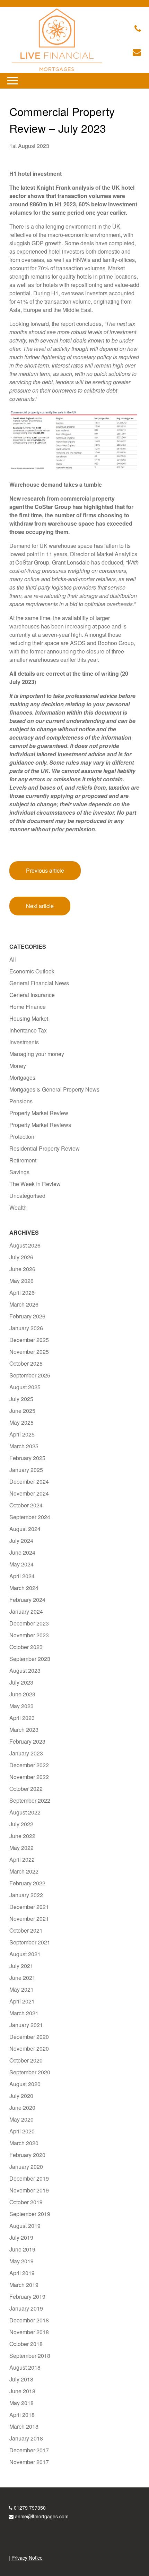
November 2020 (29, 2048)
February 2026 (27, 1316)
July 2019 (21, 2237)
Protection (22, 1137)
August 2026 (25, 1245)
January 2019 (26, 2308)
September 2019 (30, 2214)
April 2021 (22, 2001)
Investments (24, 1042)
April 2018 (22, 2415)
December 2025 (29, 1340)
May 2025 (21, 1422)
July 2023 (21, 1682)
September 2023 (30, 1659)
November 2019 (29, 2190)
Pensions (21, 1101)
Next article (40, 906)
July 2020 (21, 2096)
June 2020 (22, 2108)
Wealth (18, 1207)
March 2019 (24, 2285)
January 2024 (26, 1611)
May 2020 (21, 2119)
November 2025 (29, 1352)
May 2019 (21, 2261)
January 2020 (26, 2167)
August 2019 (25, 2226)
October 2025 (26, 1363)
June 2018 (22, 2391)
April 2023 (22, 1718)
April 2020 (22, 2131)
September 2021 (30, 1942)
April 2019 (22, 2273)
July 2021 (21, 1966)
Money (18, 1066)
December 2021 (29, 1907)
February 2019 (27, 2297)
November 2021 (29, 1919)
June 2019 (22, 2249)
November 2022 (29, 1777)
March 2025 (24, 1446)
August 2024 (25, 1529)
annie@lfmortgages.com (42, 2516)
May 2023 (21, 1706)
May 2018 (21, 2403)
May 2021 (21, 1989)
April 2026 (22, 1293)
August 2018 (25, 2367)
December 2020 (29, 2037)
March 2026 (24, 1304)
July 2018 (21, 2379)
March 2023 (24, 1730)
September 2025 (30, 1375)
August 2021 (25, 1954)
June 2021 (22, 1978)
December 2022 (29, 1765)
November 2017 (29, 2462)
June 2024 (22, 1552)
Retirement (23, 1160)
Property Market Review (39, 1113)
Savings (19, 1172)
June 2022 (22, 1836)
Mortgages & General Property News (54, 1089)
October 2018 (26, 2344)
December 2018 (29, 2320)
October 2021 (26, 1930)
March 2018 (24, 2426)
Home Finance (28, 1007)
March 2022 (24, 1871)
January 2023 (26, 1753)
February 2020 (27, 2155)
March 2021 (24, 2013)
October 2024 (26, 1505)
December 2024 (29, 1482)
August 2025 (25, 1387)
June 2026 (22, 1269)
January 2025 (26, 1470)
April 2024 (22, 1576)
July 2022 (21, 1824)
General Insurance (32, 995)
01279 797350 (30, 2508)
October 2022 (26, 1789)
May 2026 (21, 1281)
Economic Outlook (32, 971)
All (13, 959)
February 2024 (27, 1600)
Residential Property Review (45, 1148)
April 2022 (22, 1859)
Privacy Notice (27, 2558)
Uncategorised (27, 1196)
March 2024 (24, 1588)
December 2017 (29, 2450)
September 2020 (30, 2072)
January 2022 (26, 1895)
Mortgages (22, 1077)
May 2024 (21, 1564)
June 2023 (22, 1694)
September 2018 (30, 2356)
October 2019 (26, 2202)
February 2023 (27, 1741)
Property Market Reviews (40, 1125)
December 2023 (29, 1623)
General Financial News (39, 983)
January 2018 (26, 2438)
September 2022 (30, 1800)
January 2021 (26, 2025)
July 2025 (21, 1399)
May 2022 (21, 1848)
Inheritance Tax (28, 1030)
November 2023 (29, 1635)
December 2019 (29, 2178)
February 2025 (27, 1458)
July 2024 (21, 1541)
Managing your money (37, 1054)
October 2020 (26, 2060)
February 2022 (27, 1883)
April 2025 (22, 1434)
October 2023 (26, 1647)
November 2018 (29, 2332)
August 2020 (25, 2084)
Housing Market (29, 1018)
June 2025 (22, 1411)
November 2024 (29, 1493)
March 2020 (24, 2143)
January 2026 (26, 1328)
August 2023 (25, 1670)
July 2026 (21, 1257)
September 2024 (30, 1517)
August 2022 (25, 1812)
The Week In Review (35, 1184)
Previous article (45, 870)
